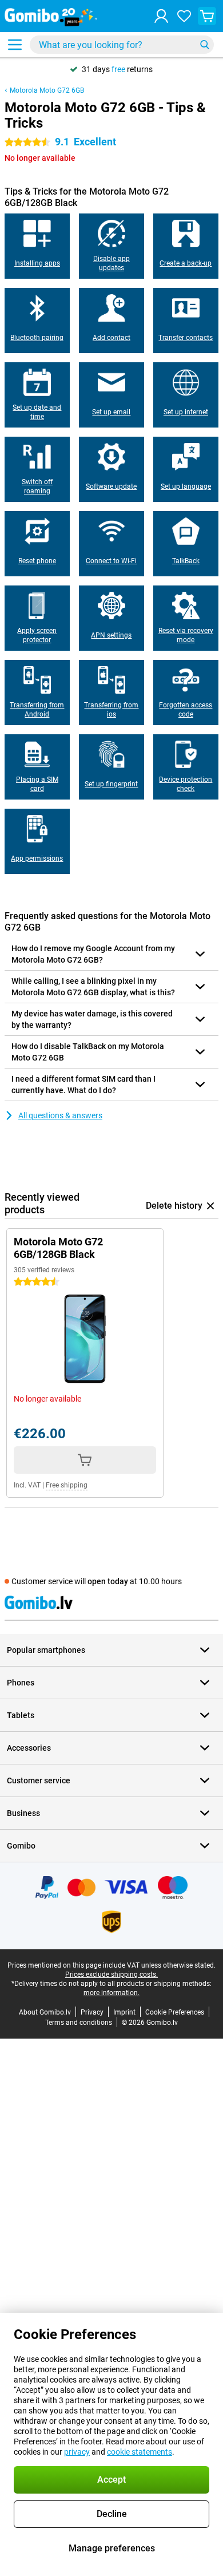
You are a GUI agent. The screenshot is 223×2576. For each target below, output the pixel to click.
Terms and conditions (79, 2023)
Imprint (124, 2012)
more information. (111, 1993)
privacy (77, 2452)
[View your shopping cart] (207, 16)
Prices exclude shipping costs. (111, 1974)
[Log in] (161, 16)
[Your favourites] (184, 16)
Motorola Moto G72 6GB (47, 90)
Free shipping (67, 1485)
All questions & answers (60, 1115)
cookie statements (140, 2452)
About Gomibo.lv (45, 2012)
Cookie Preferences (175, 2012)
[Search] (205, 45)
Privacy (92, 2012)
